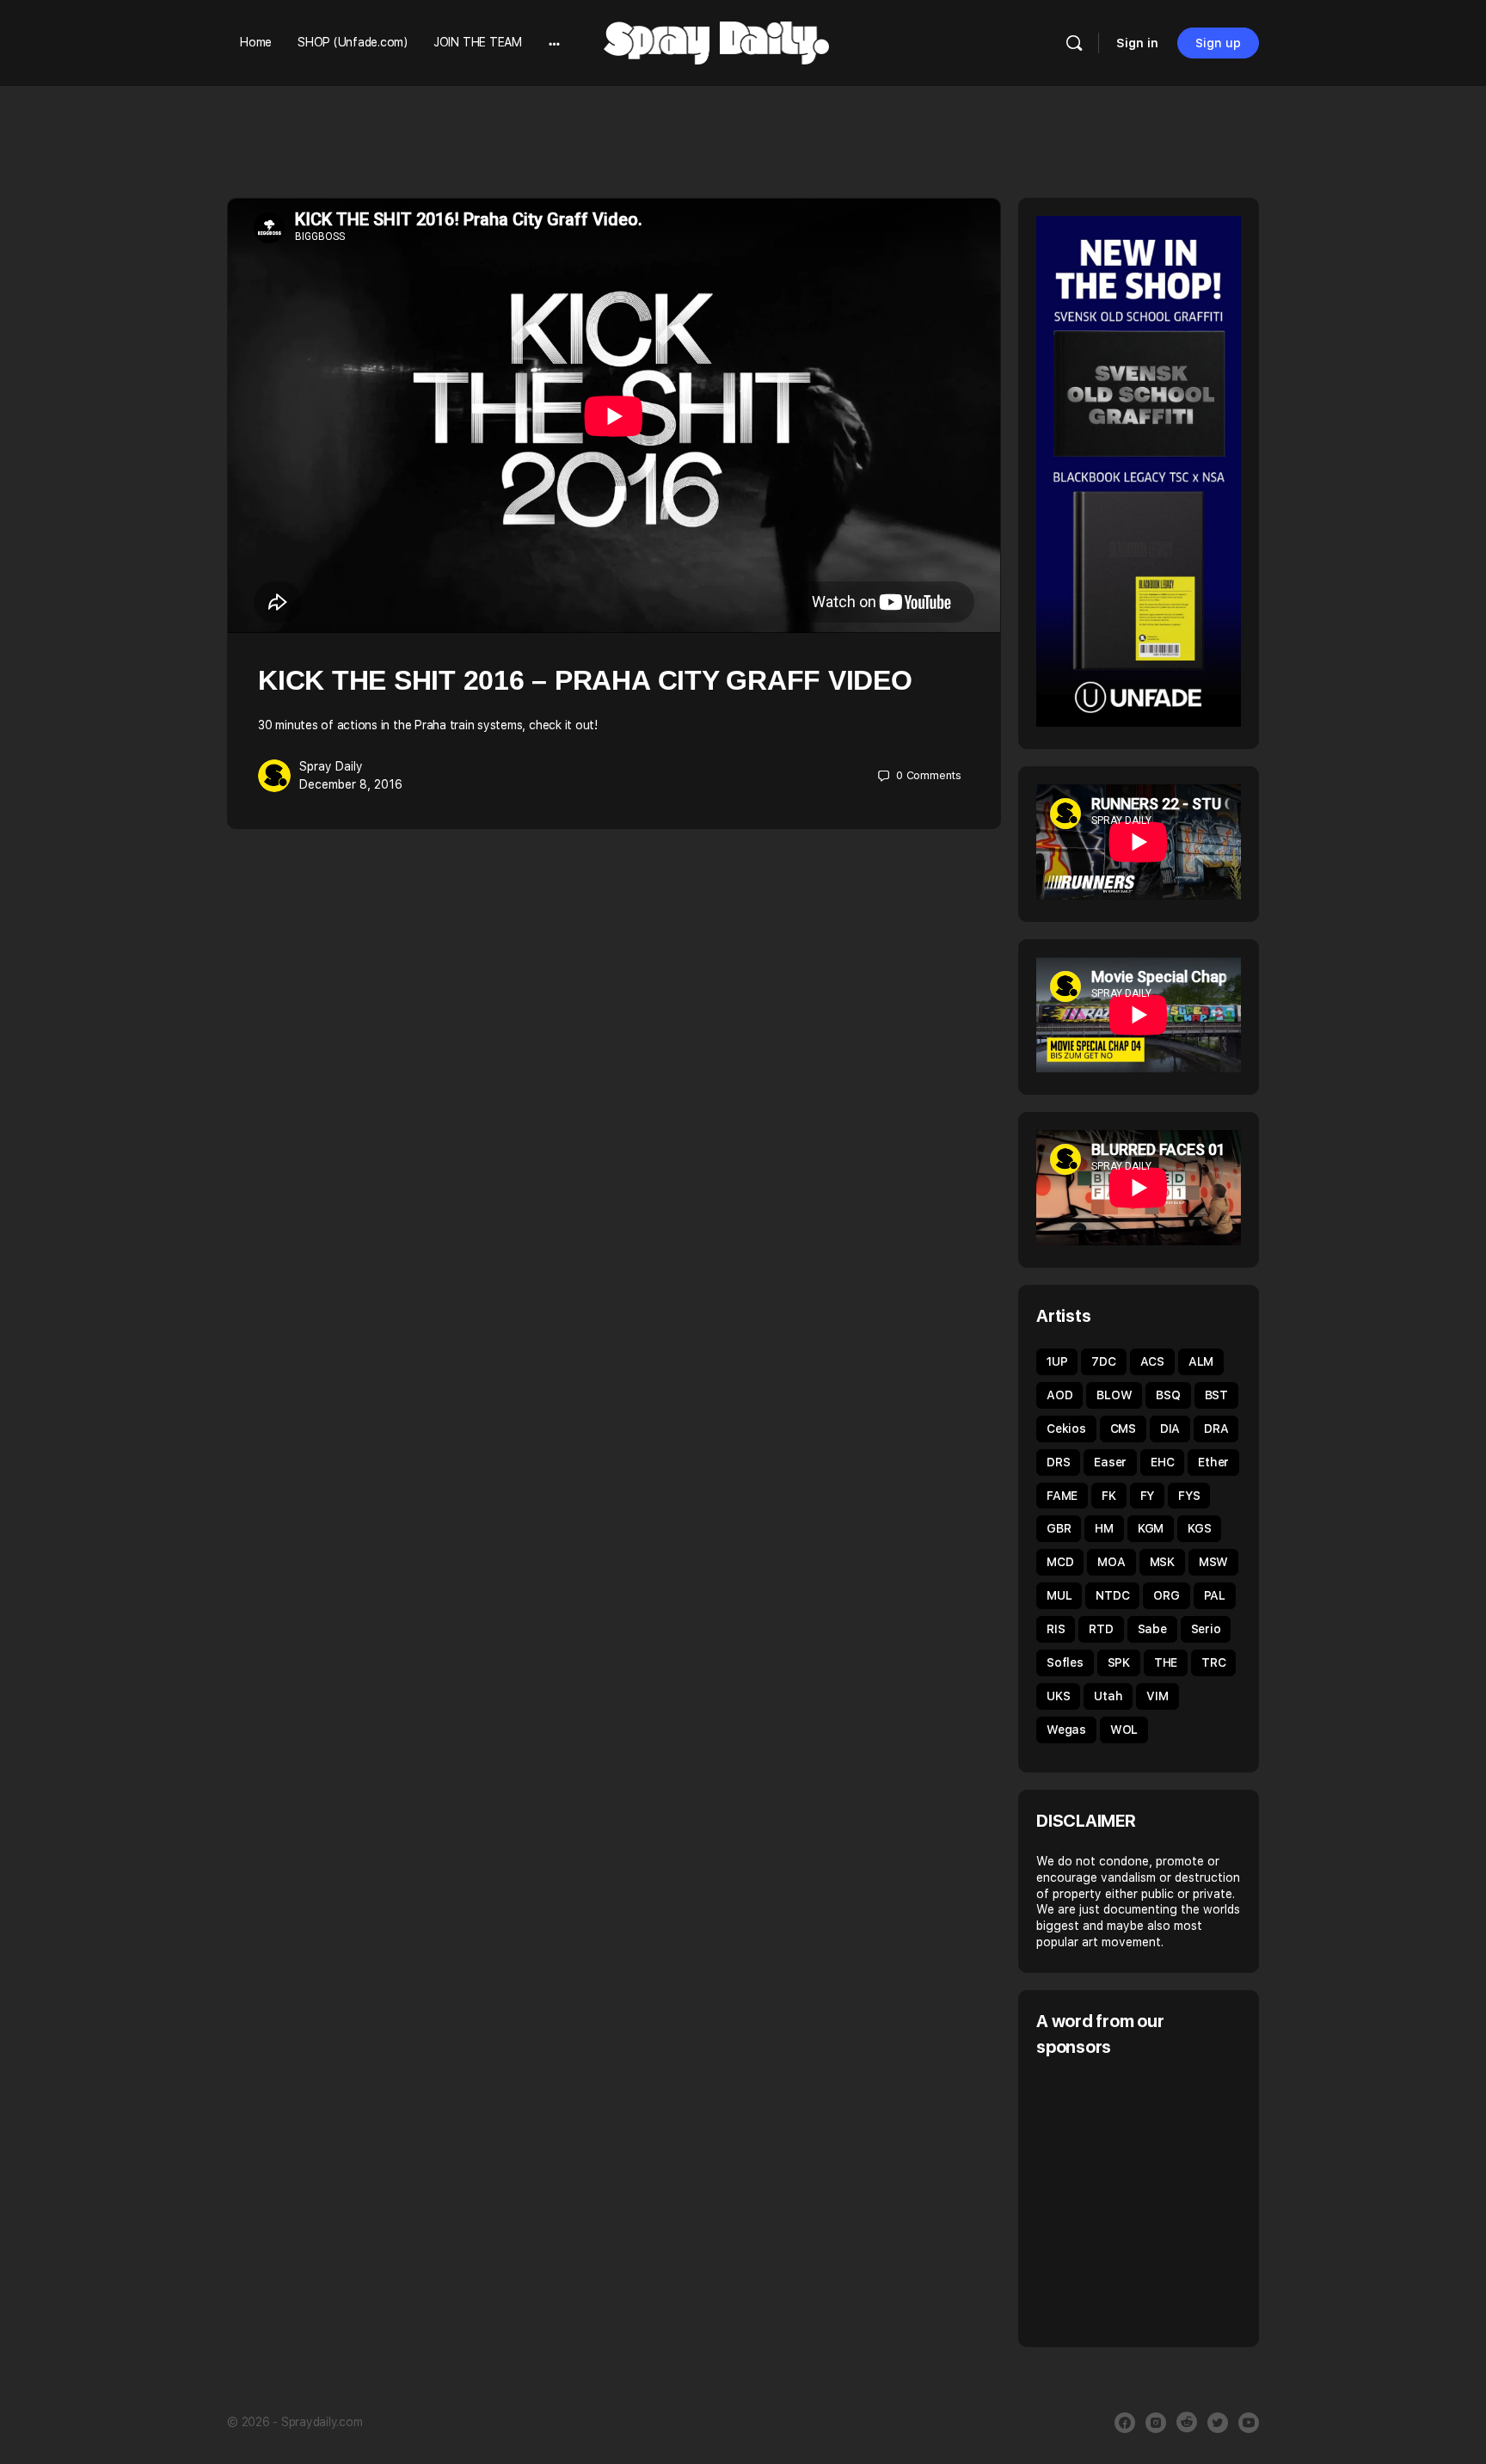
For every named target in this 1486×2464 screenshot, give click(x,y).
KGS (1199, 1528)
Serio (1206, 1629)
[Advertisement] (1181, 2200)
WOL (1124, 1730)
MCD (1060, 1562)
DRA (1216, 1429)
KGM (1151, 1528)
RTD (1101, 1629)
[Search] (1074, 43)
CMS (1123, 1429)
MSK (1162, 1562)
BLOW (1114, 1395)
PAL (1215, 1595)
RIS (1056, 1629)
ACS (1152, 1361)
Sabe (1152, 1629)
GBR (1059, 1528)
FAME (1062, 1496)
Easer (1110, 1462)
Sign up (1218, 43)
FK (1109, 1496)
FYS (1189, 1496)
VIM (1157, 1696)
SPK (1119, 1662)
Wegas (1066, 1730)
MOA (1111, 1562)
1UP (1057, 1361)
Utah (1108, 1696)
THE (1166, 1662)
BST (1216, 1395)
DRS (1058, 1462)
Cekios (1066, 1429)
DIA (1170, 1429)
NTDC (1112, 1595)
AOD (1059, 1395)
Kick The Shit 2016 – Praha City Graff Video (585, 680)
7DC (1103, 1361)
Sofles (1065, 1662)
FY (1148, 1496)
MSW (1213, 1562)
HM (1104, 1528)
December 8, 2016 (351, 784)
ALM (1201, 1361)
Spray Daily (331, 766)
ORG (1166, 1595)
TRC (1213, 1662)
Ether (1213, 1462)
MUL (1059, 1595)
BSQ (1168, 1395)
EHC (1162, 1462)
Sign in (1137, 43)
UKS (1058, 1696)
